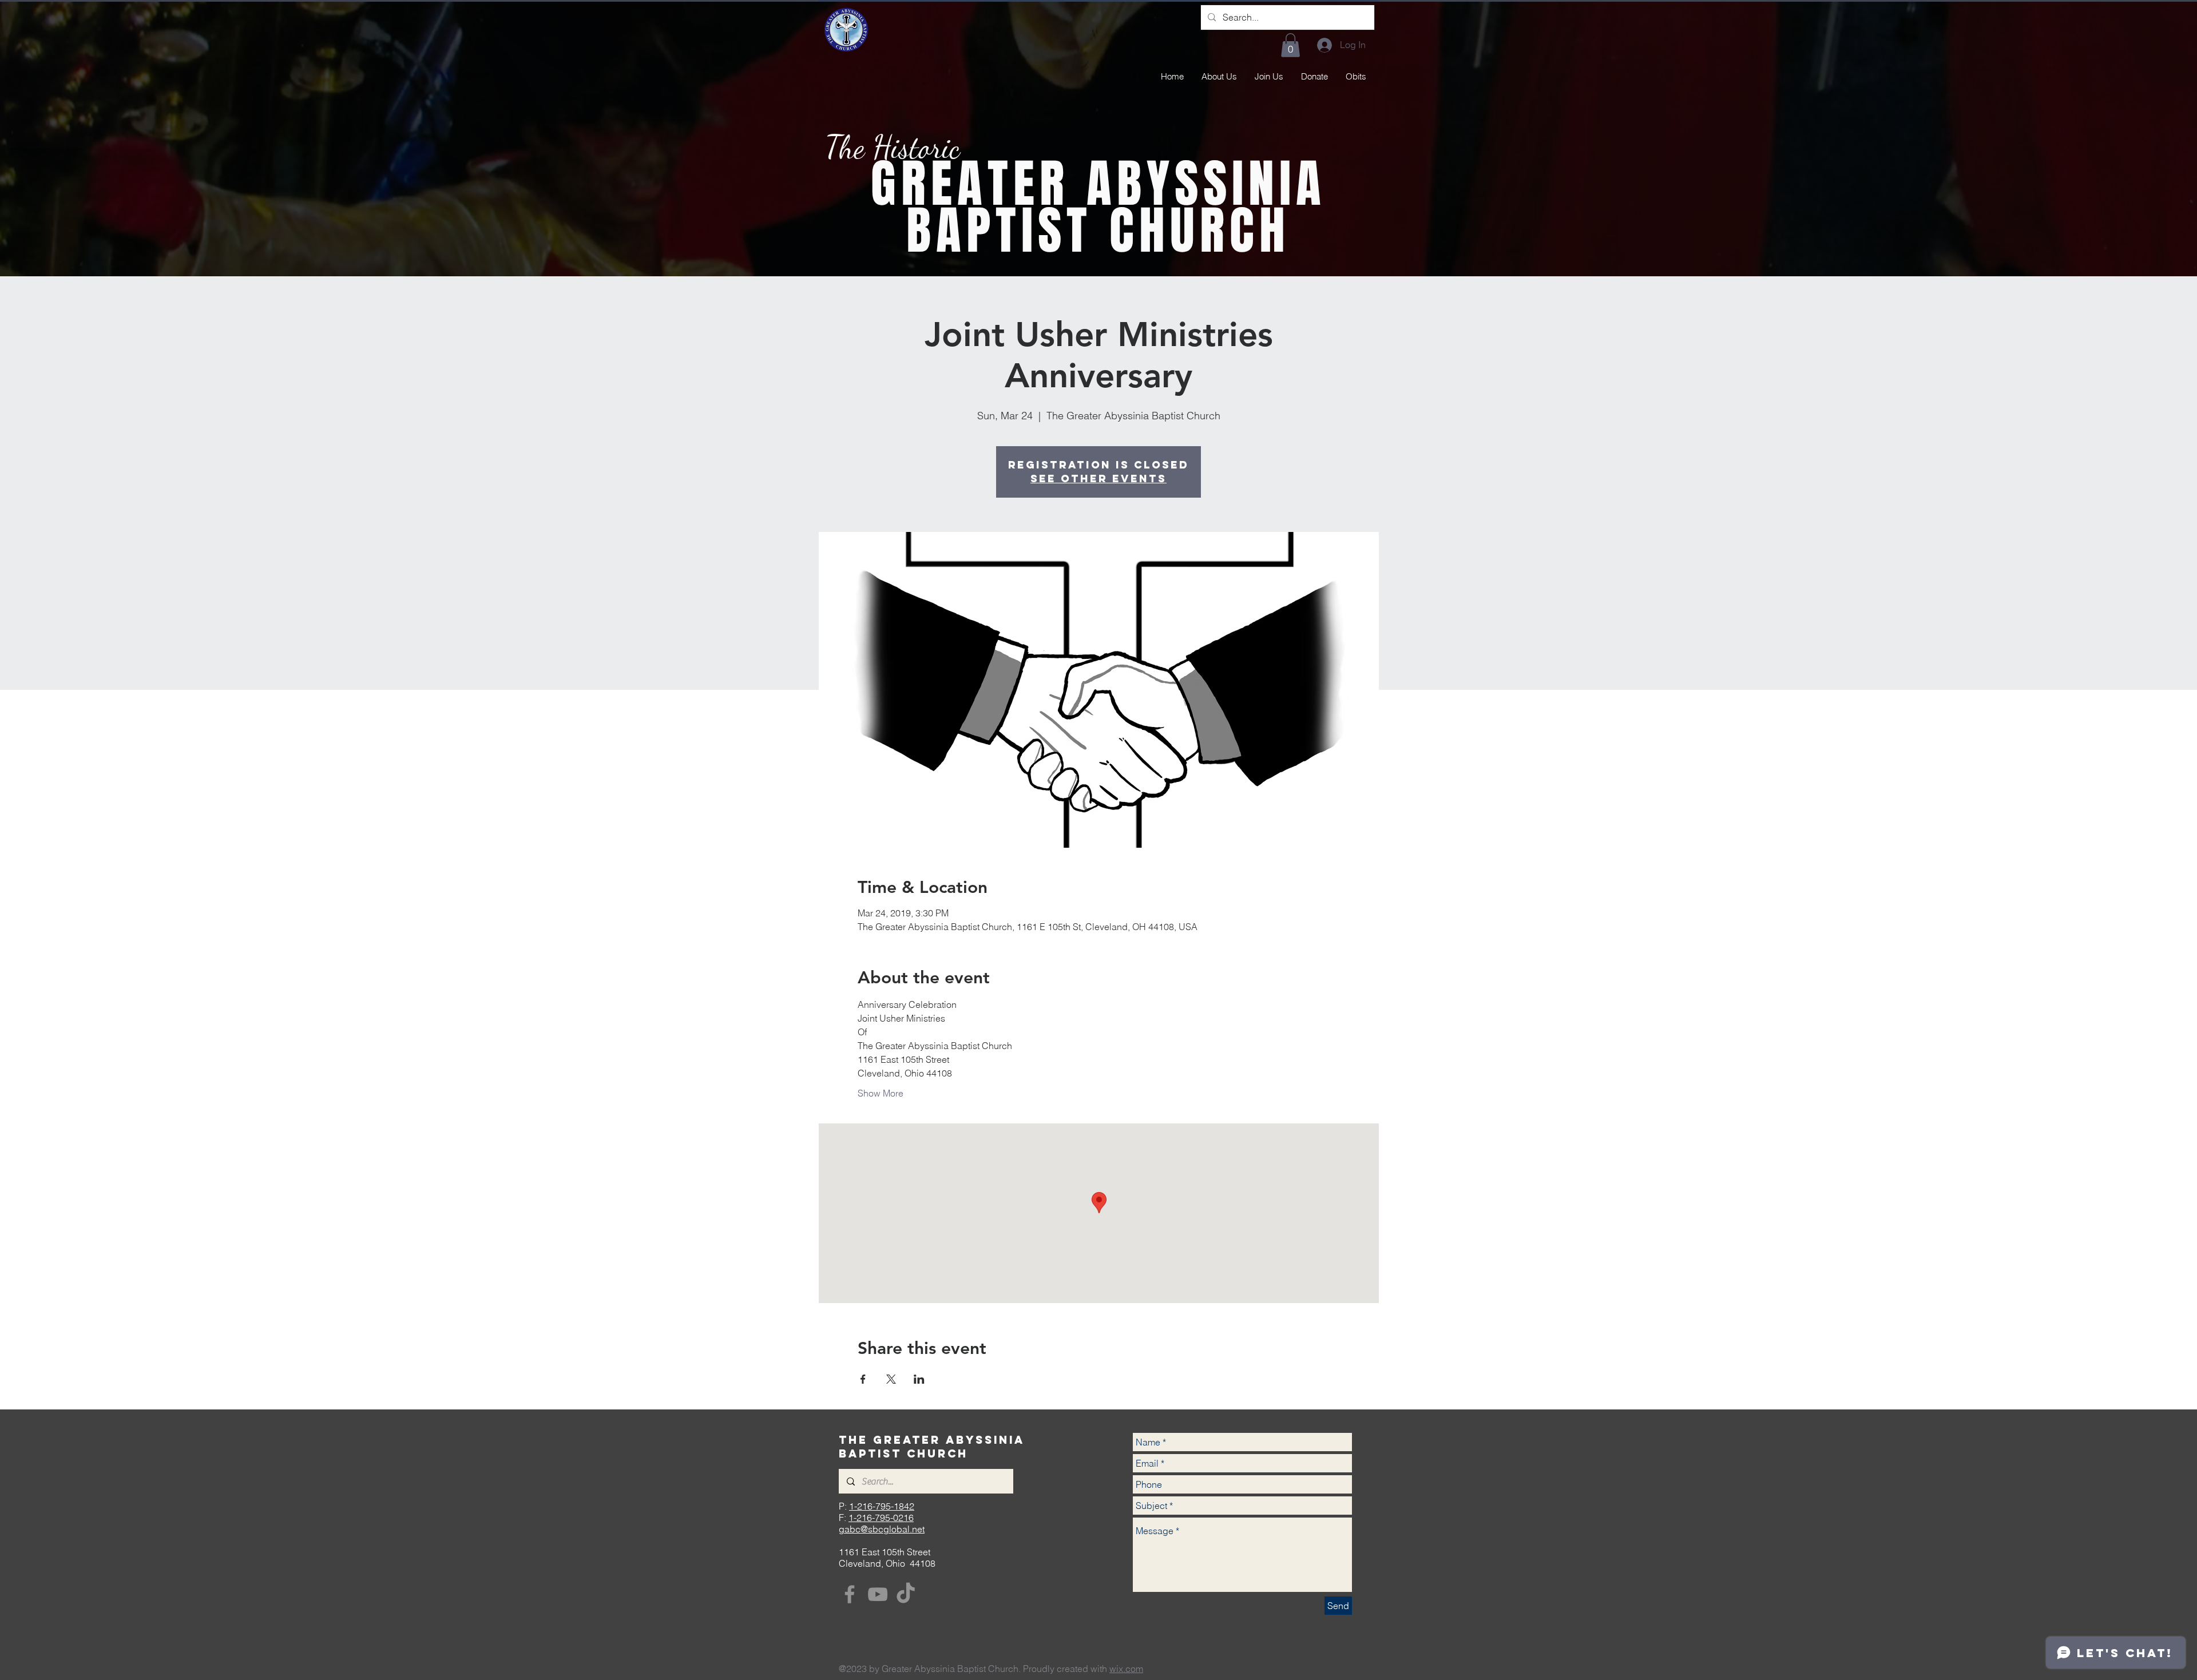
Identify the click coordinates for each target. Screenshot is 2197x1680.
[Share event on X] (891, 1379)
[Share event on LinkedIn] (919, 1379)
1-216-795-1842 (882, 1506)
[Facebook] (850, 1594)
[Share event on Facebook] (863, 1379)
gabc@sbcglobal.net (882, 1529)
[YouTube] (878, 1594)
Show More (881, 1093)
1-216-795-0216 (881, 1518)
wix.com (1126, 1669)
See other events (1098, 478)
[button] (1290, 45)
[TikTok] (906, 1594)
